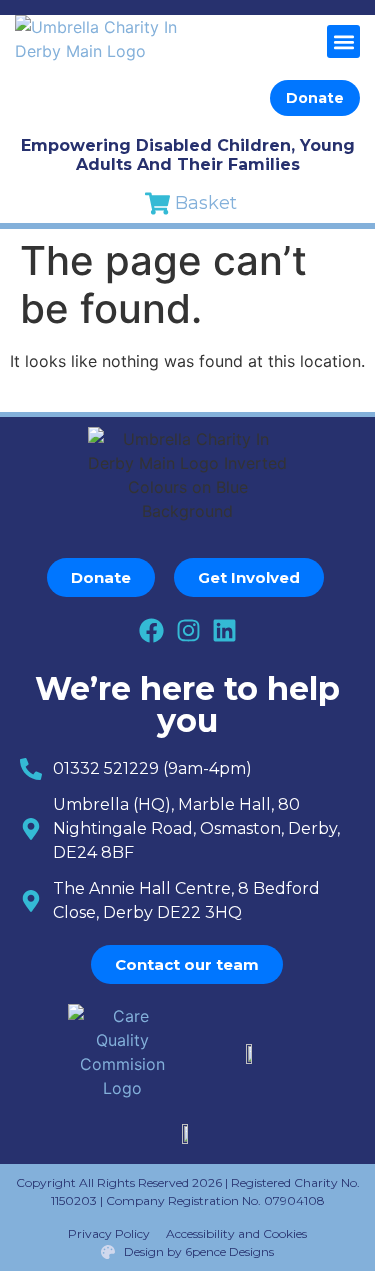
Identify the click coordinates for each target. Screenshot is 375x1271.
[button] (343, 41)
